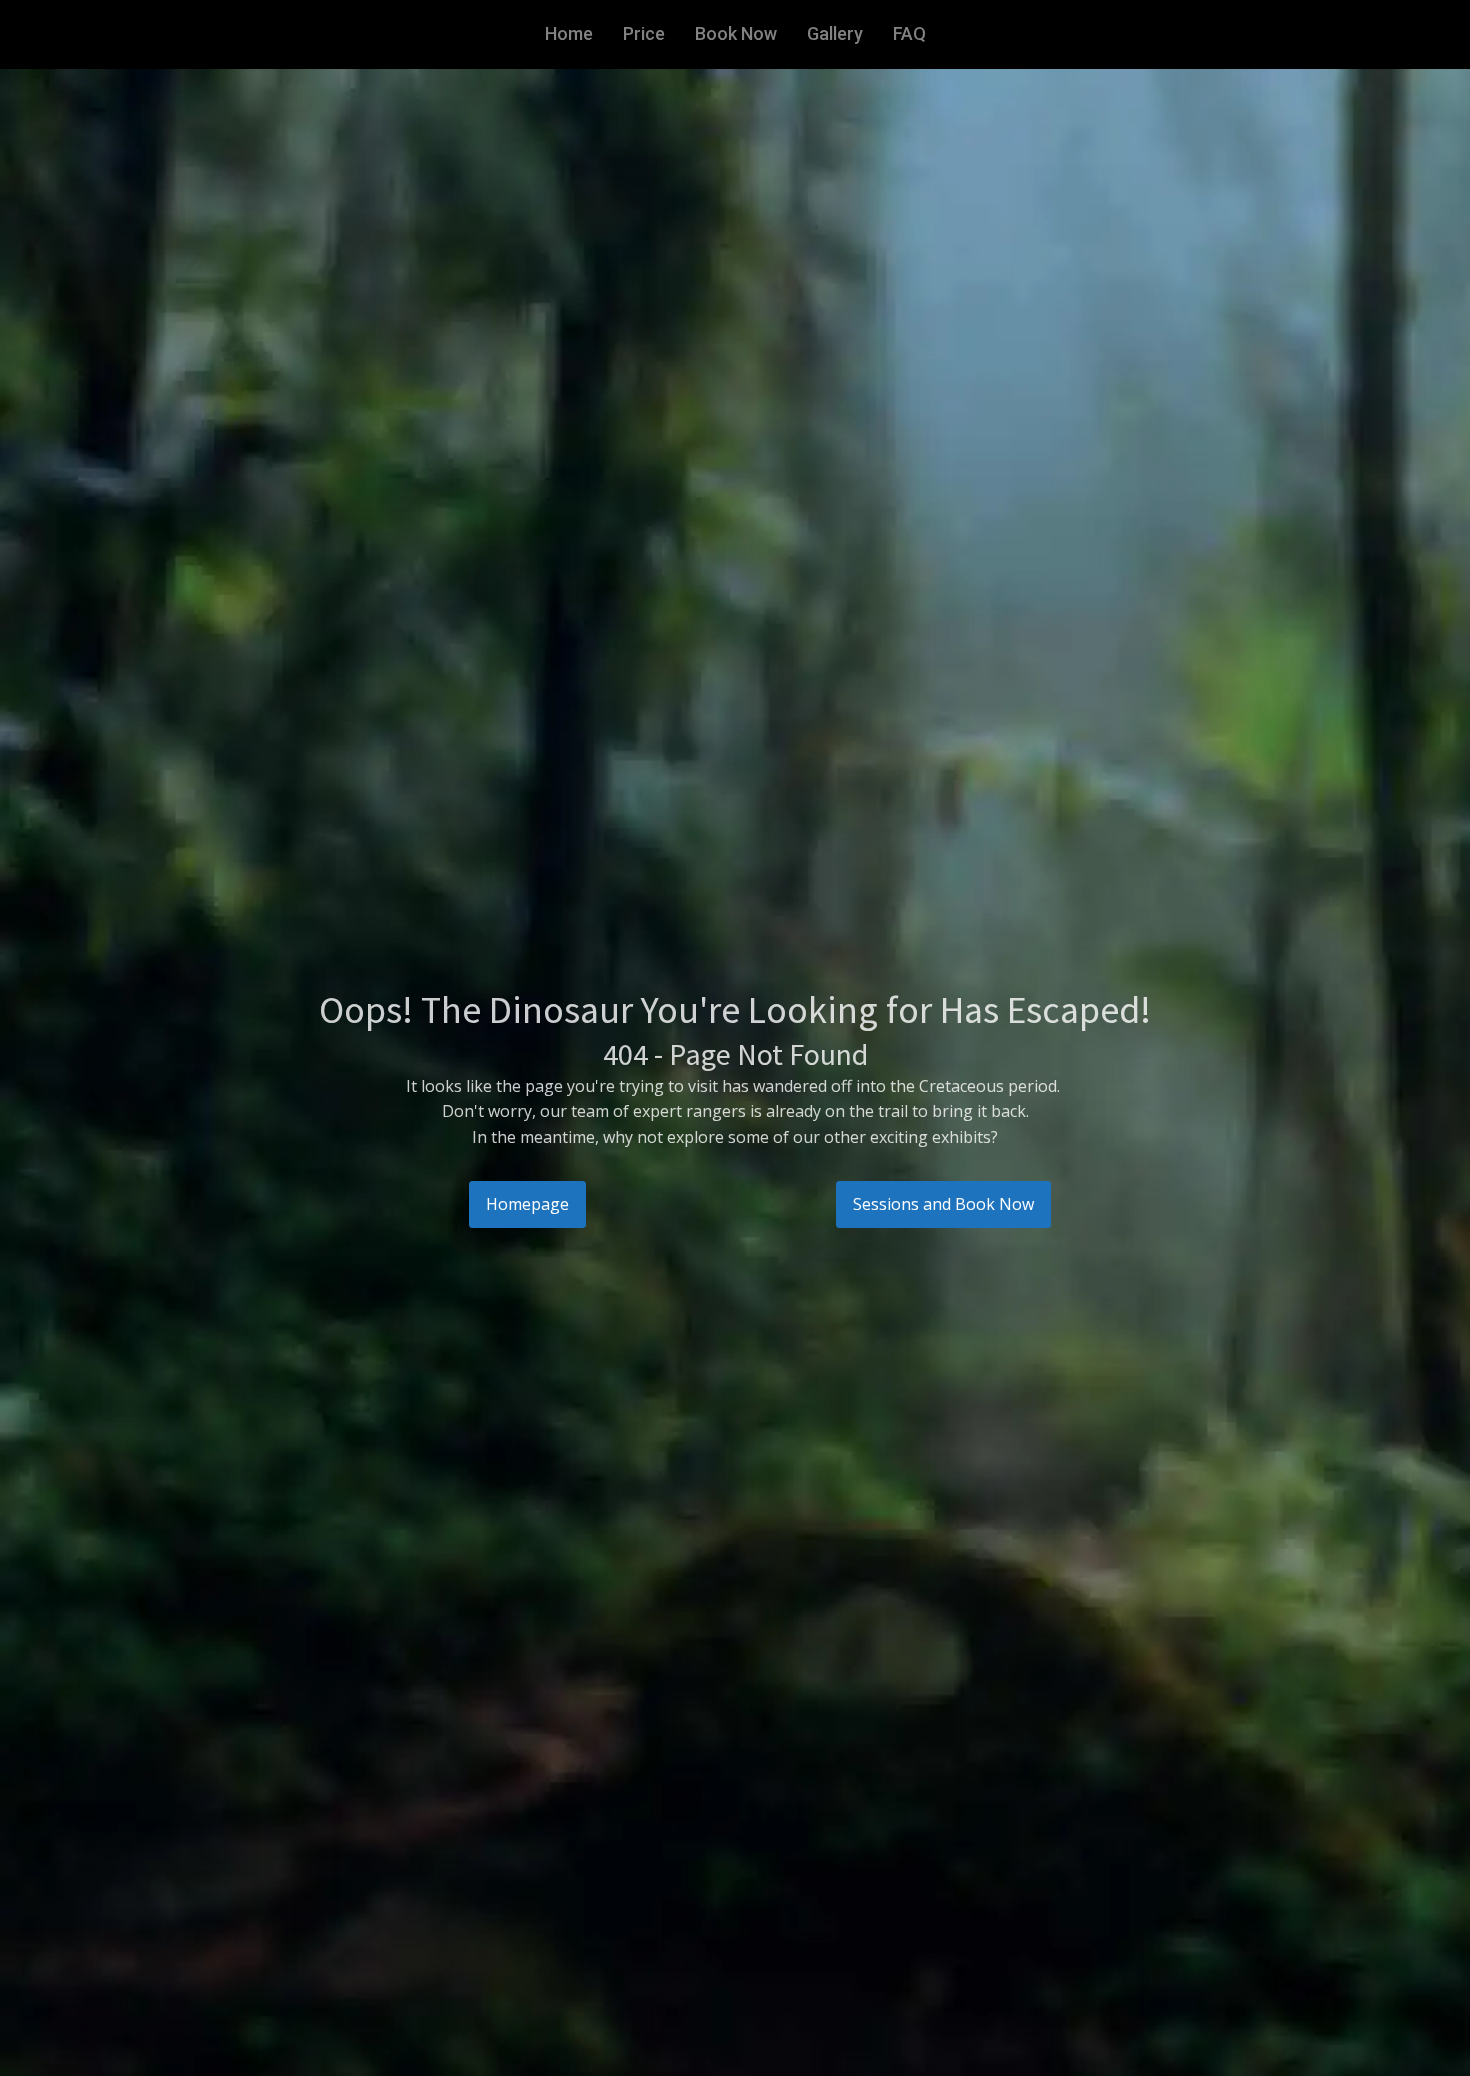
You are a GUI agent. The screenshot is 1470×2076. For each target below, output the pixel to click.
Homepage (527, 1204)
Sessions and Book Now (943, 1204)
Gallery (835, 33)
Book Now (736, 33)
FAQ (909, 33)
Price (644, 33)
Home (569, 33)
